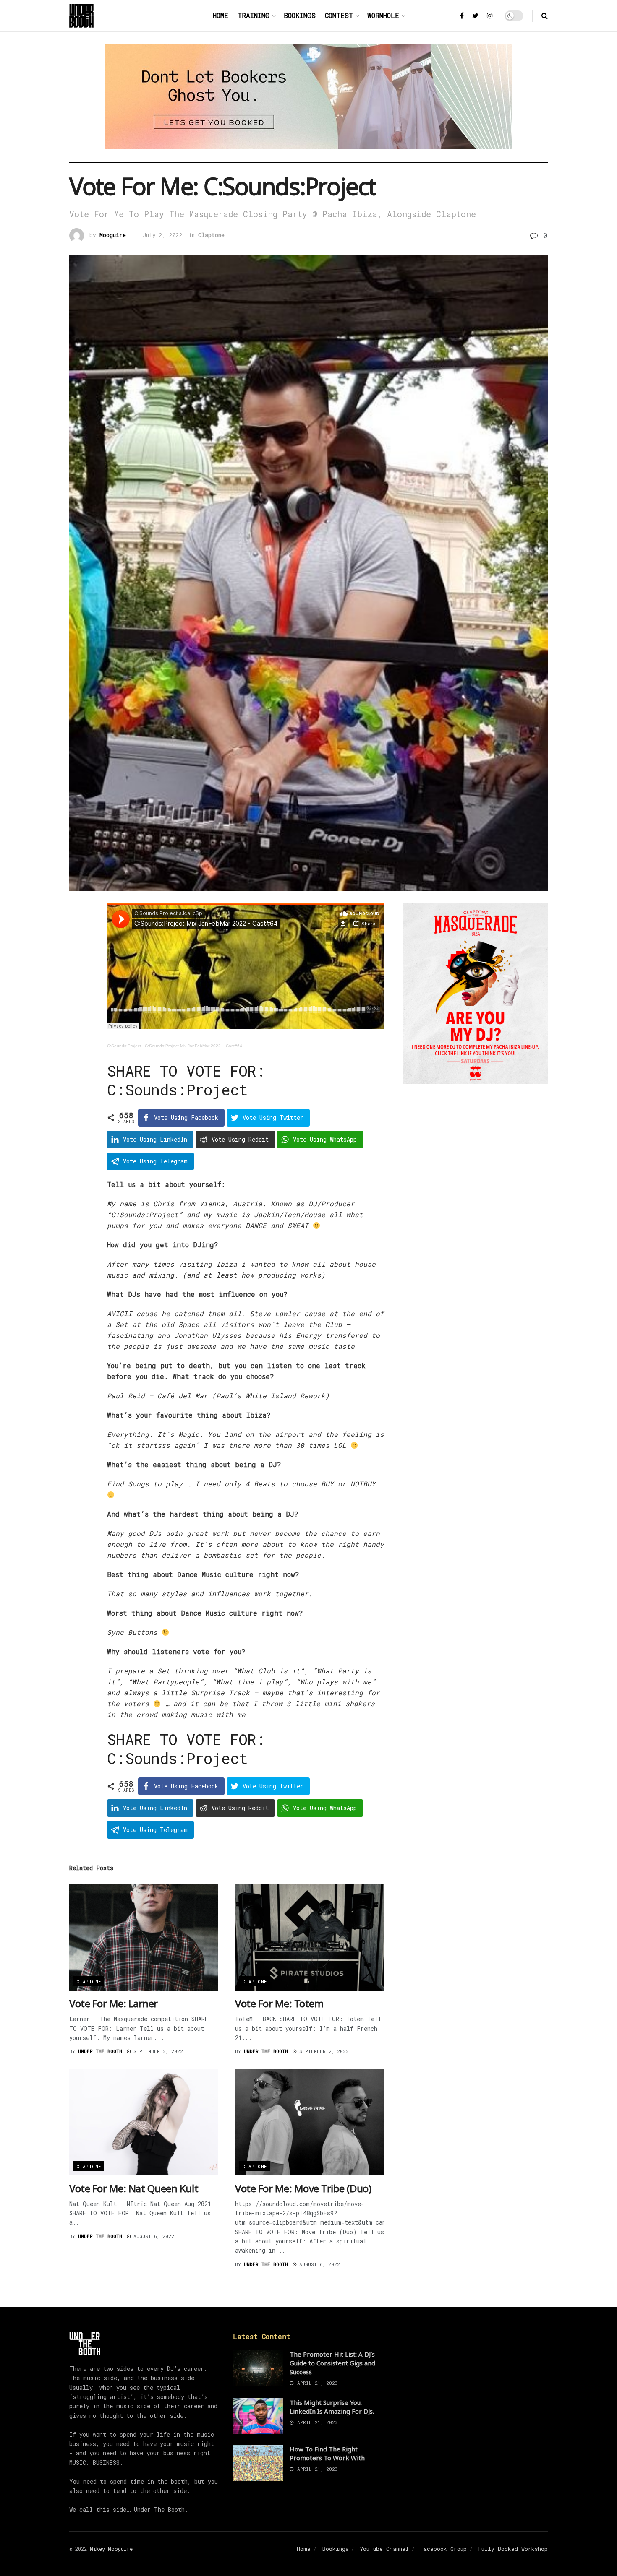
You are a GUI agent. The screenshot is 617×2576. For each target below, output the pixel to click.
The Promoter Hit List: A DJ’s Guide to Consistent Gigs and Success (332, 2363)
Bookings (300, 15)
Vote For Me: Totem (279, 2003)
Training (254, 15)
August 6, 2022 (152, 2236)
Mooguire (113, 235)
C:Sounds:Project (124, 1046)
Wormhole (383, 15)
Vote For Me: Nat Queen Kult (134, 2188)
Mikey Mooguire (111, 2549)
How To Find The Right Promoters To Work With (327, 2453)
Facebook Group (444, 2549)
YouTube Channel (384, 2549)
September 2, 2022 (157, 2051)
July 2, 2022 (163, 235)
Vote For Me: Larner (114, 2003)
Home (221, 15)
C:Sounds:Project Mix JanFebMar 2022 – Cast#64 (193, 1046)
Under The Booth (100, 2051)
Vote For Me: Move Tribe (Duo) (303, 2188)
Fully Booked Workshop (513, 2549)
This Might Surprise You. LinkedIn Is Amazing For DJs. (332, 2407)
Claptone (211, 235)
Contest (339, 15)
